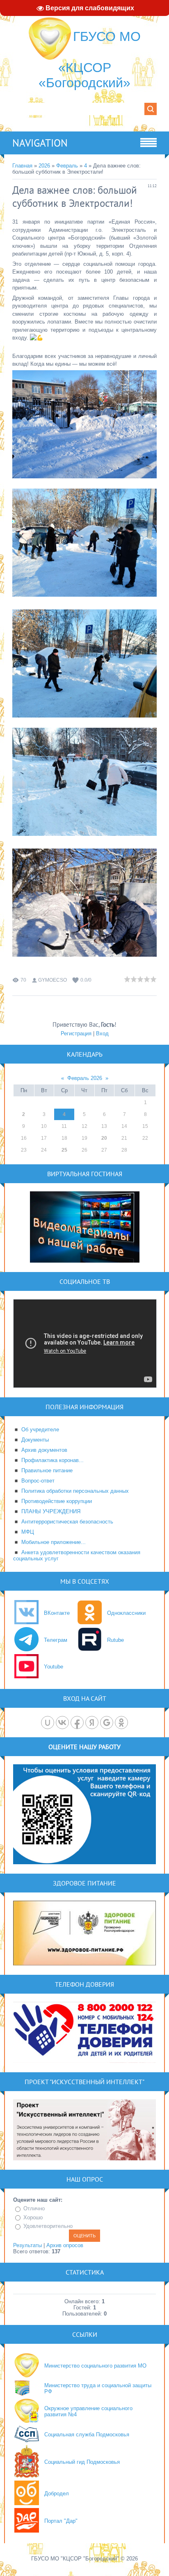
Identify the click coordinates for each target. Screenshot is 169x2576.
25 (64, 1150)
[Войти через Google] (107, 1723)
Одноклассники (126, 1613)
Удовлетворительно (48, 2226)
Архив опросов (65, 2245)
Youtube (54, 1667)
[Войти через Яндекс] (92, 1723)
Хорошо (33, 2217)
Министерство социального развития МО (95, 2366)
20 (104, 1138)
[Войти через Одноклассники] (121, 1723)
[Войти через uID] (48, 1723)
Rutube (115, 1640)
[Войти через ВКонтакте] (62, 1723)
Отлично (34, 2208)
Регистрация (76, 1033)
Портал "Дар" (61, 2521)
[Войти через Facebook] (77, 1723)
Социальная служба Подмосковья (87, 2435)
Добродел (57, 2493)
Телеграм (56, 1640)
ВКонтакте (57, 1613)
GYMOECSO (53, 980)
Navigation (40, 143)
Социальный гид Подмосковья (82, 2462)
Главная (22, 166)
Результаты (27, 2245)
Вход (102, 1033)
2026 (44, 166)
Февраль (67, 166)
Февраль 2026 (85, 1078)
